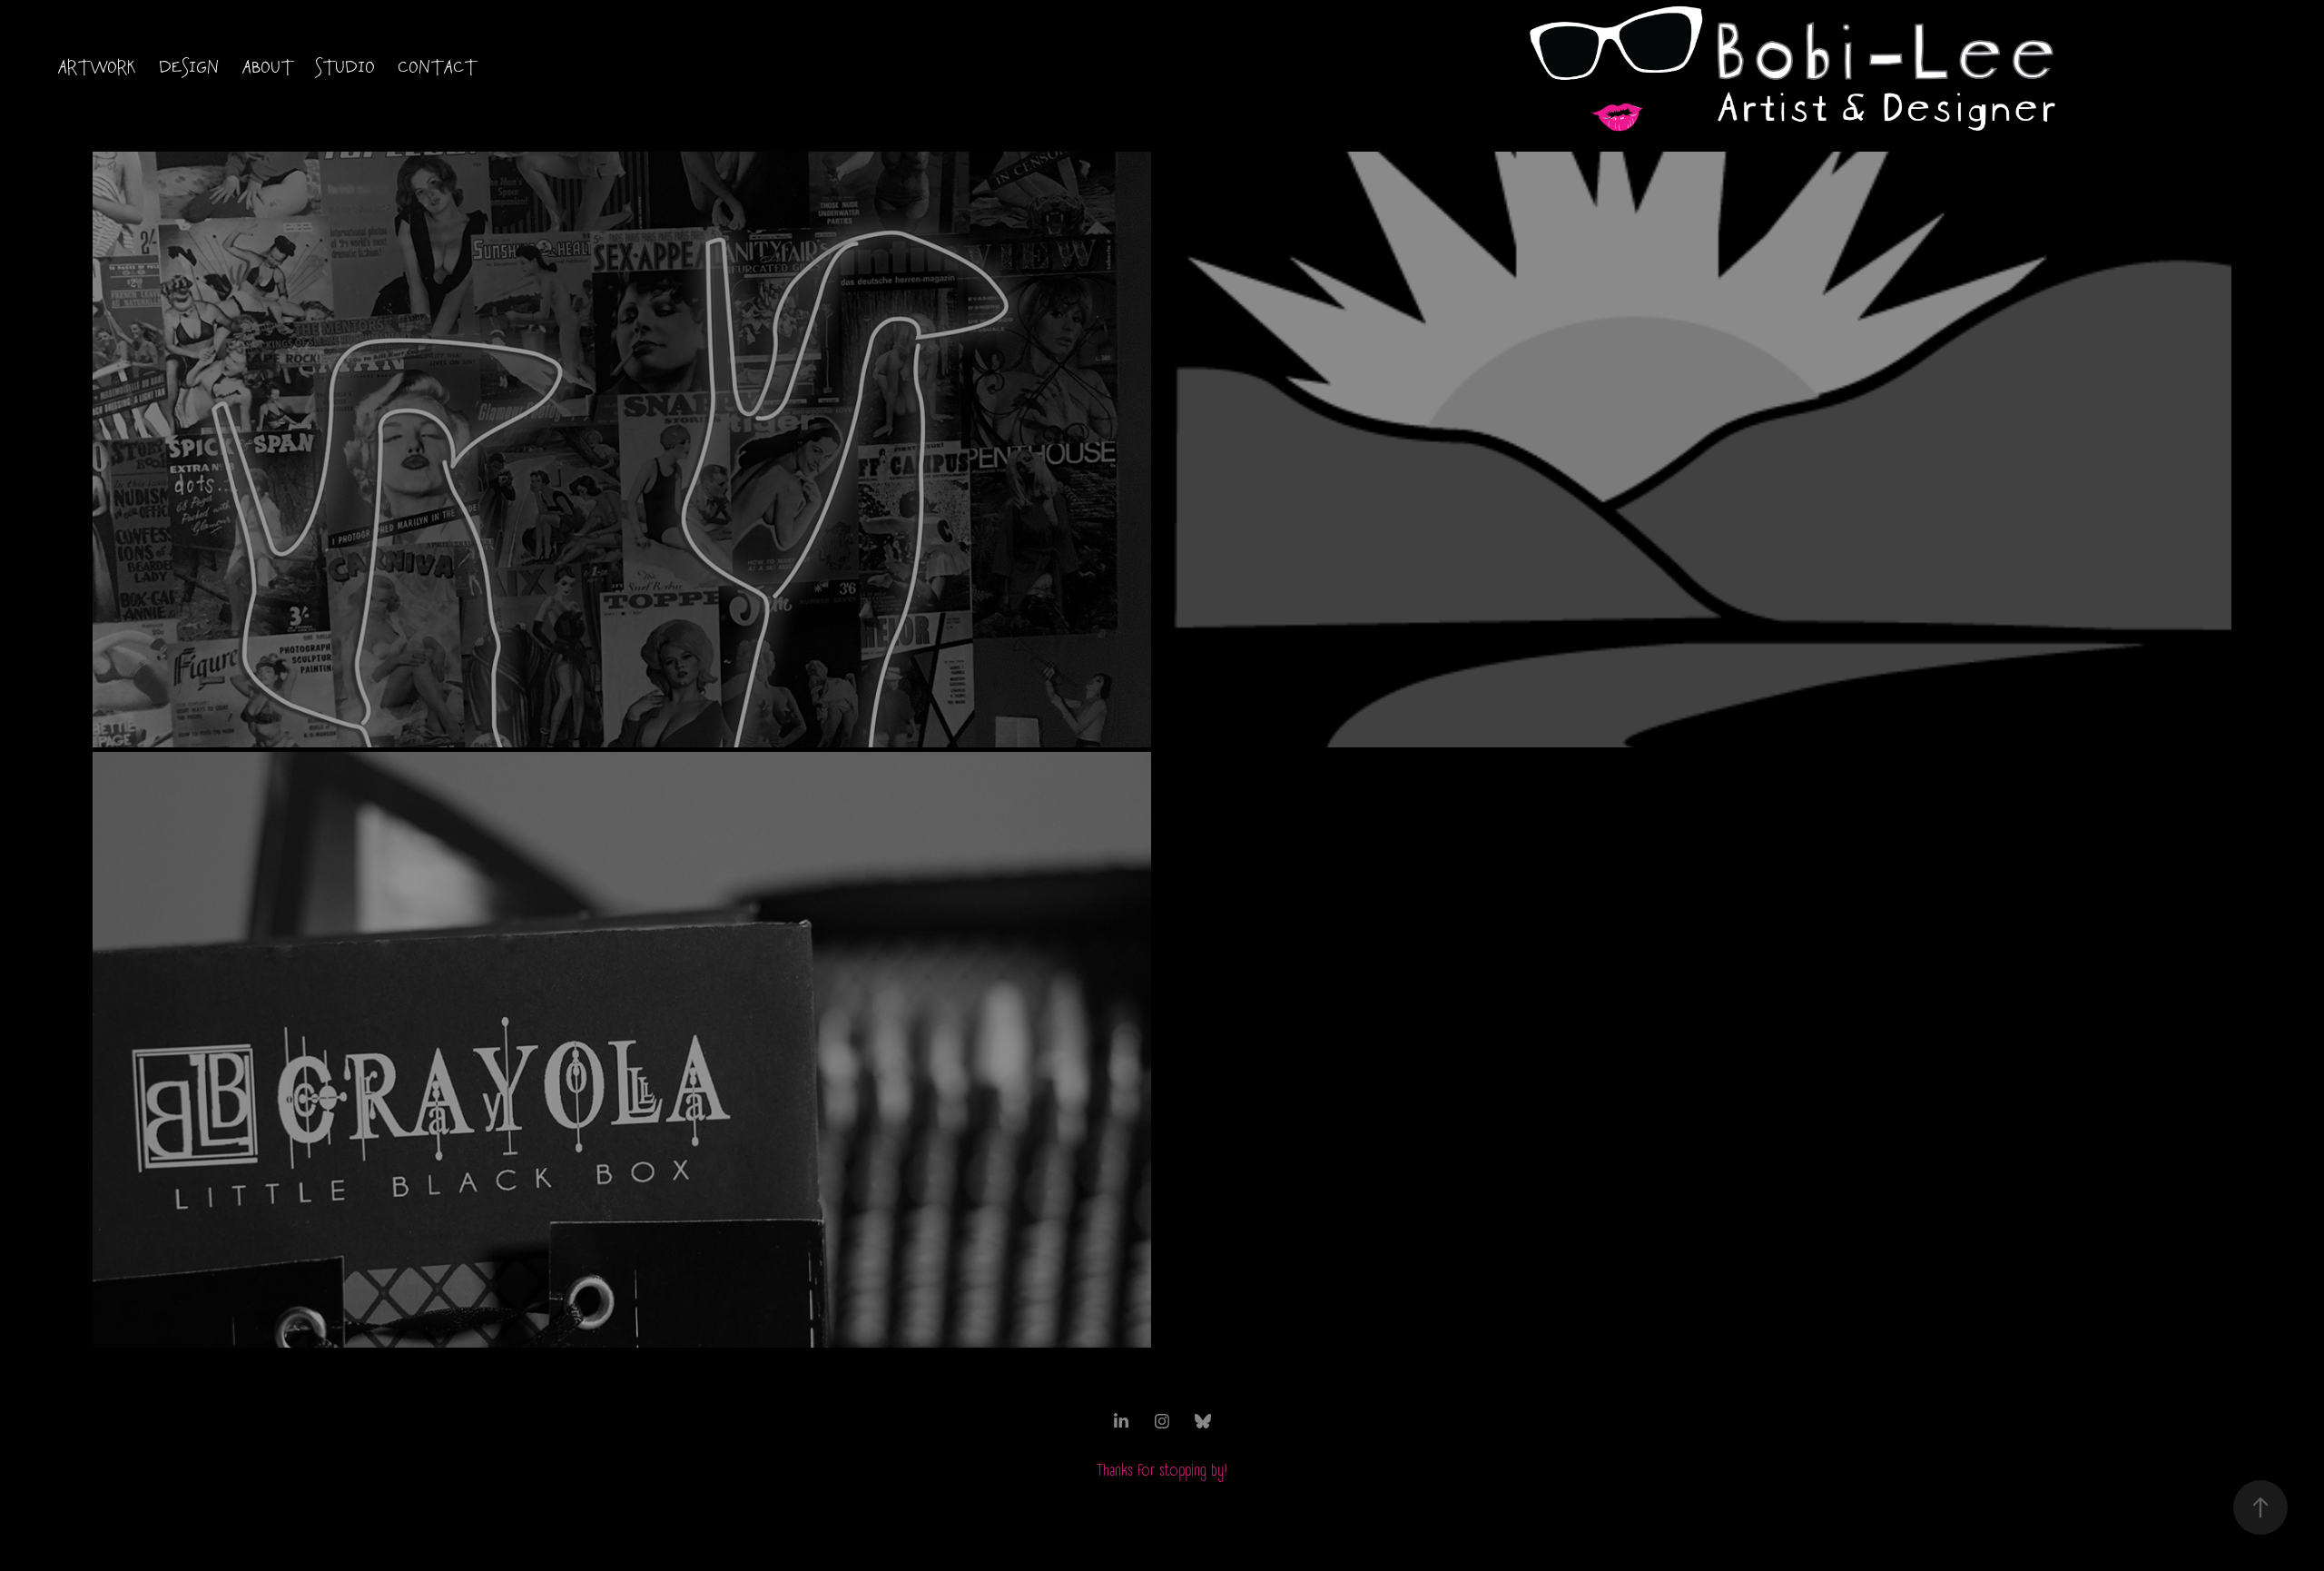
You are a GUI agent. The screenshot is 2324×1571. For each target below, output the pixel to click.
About (268, 68)
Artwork (98, 68)
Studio (346, 68)
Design (190, 68)
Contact (438, 68)
